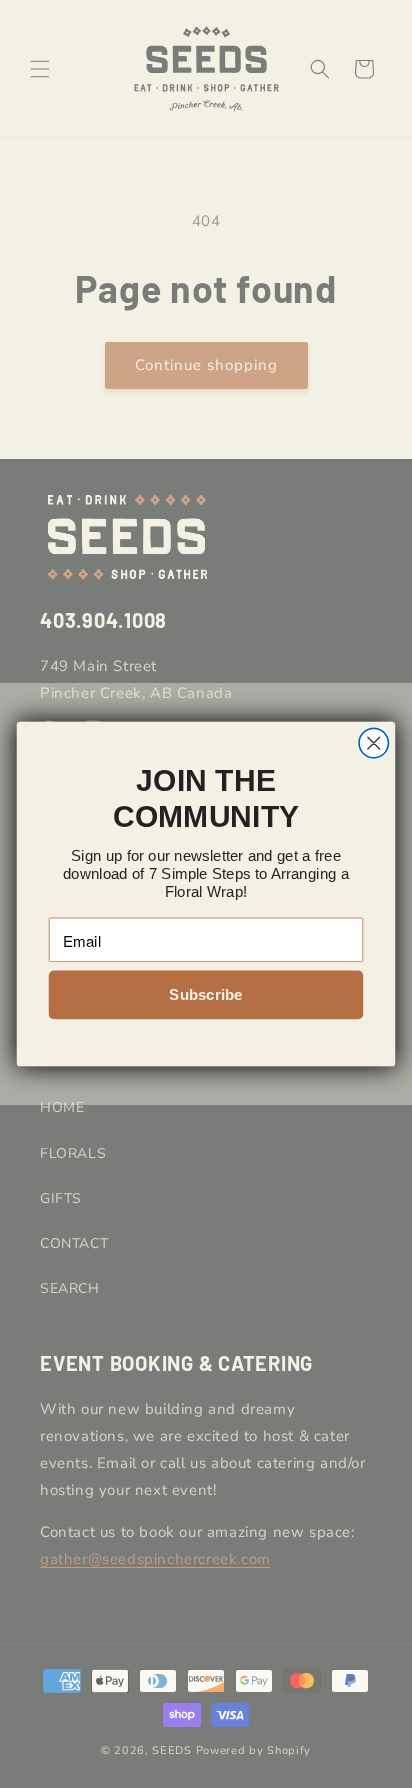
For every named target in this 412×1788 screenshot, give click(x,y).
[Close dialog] (373, 742)
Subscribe (205, 994)
